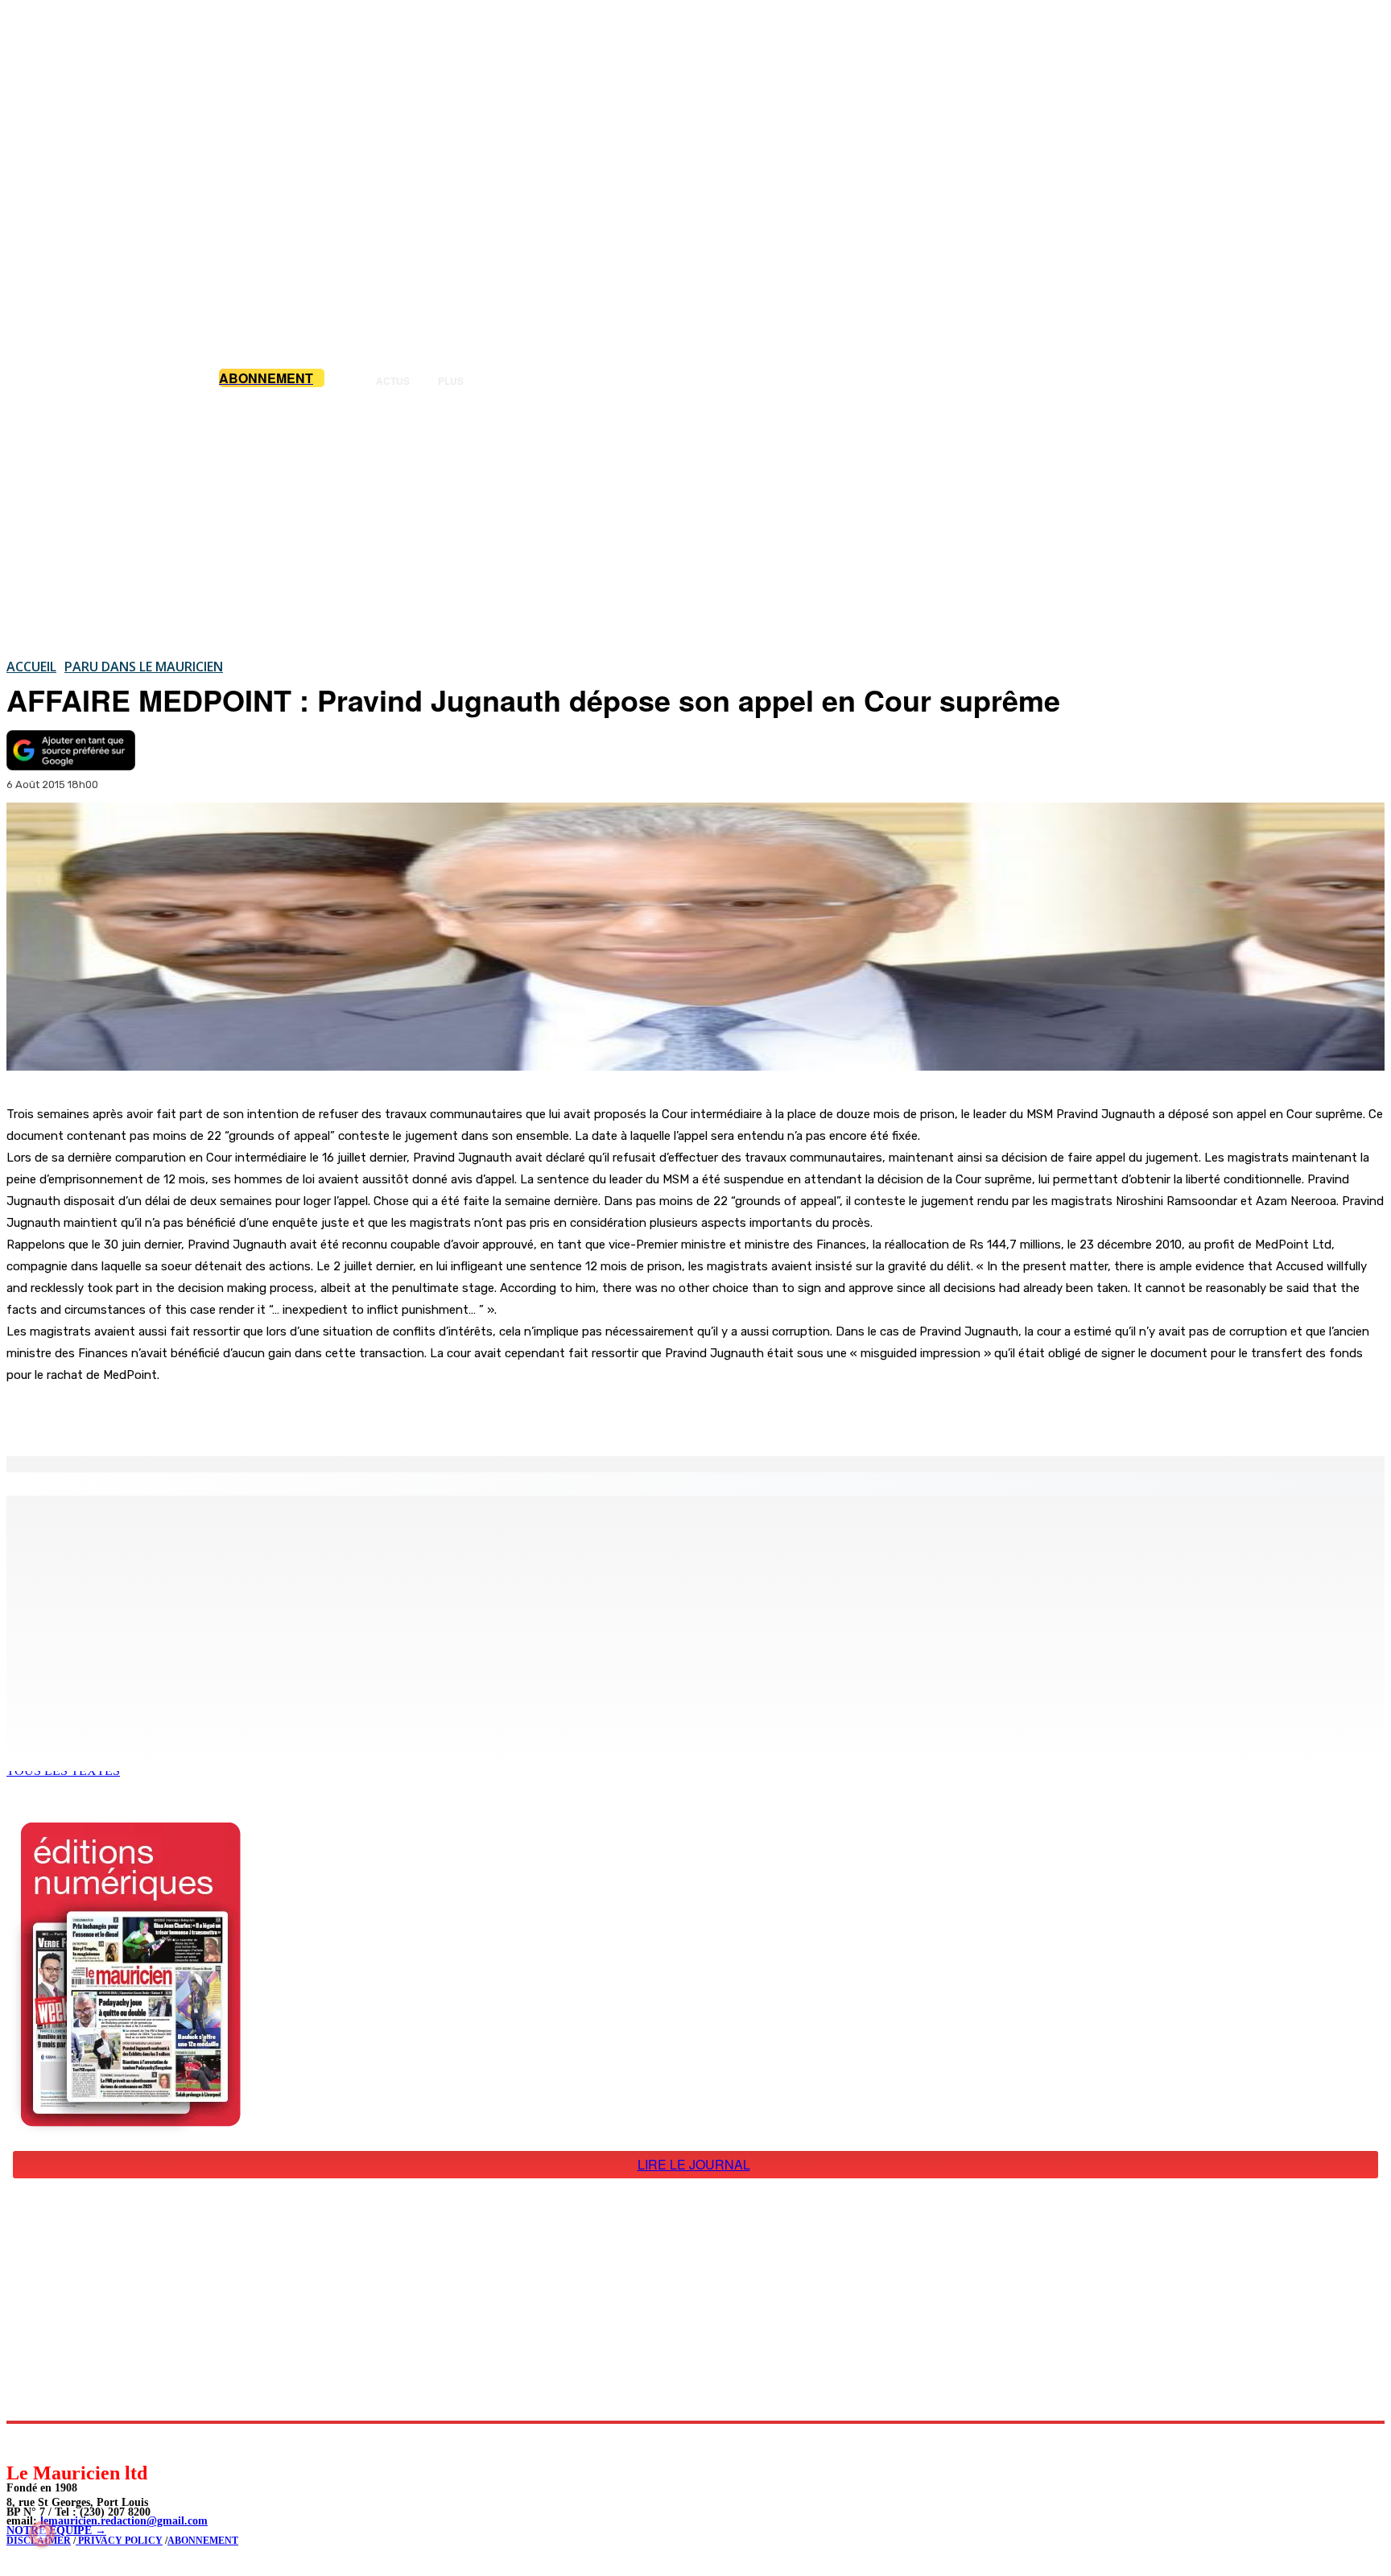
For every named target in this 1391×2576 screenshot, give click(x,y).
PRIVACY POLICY (119, 2541)
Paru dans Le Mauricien (144, 667)
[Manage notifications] (42, 2534)
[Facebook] (167, 1415)
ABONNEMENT (203, 2541)
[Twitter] (225, 1415)
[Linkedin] (93, 2442)
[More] (342, 1415)
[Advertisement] (695, 522)
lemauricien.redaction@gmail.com (124, 2521)
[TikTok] (129, 2442)
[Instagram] (57, 2442)
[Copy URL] (283, 1415)
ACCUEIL (31, 667)
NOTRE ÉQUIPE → (56, 2531)
